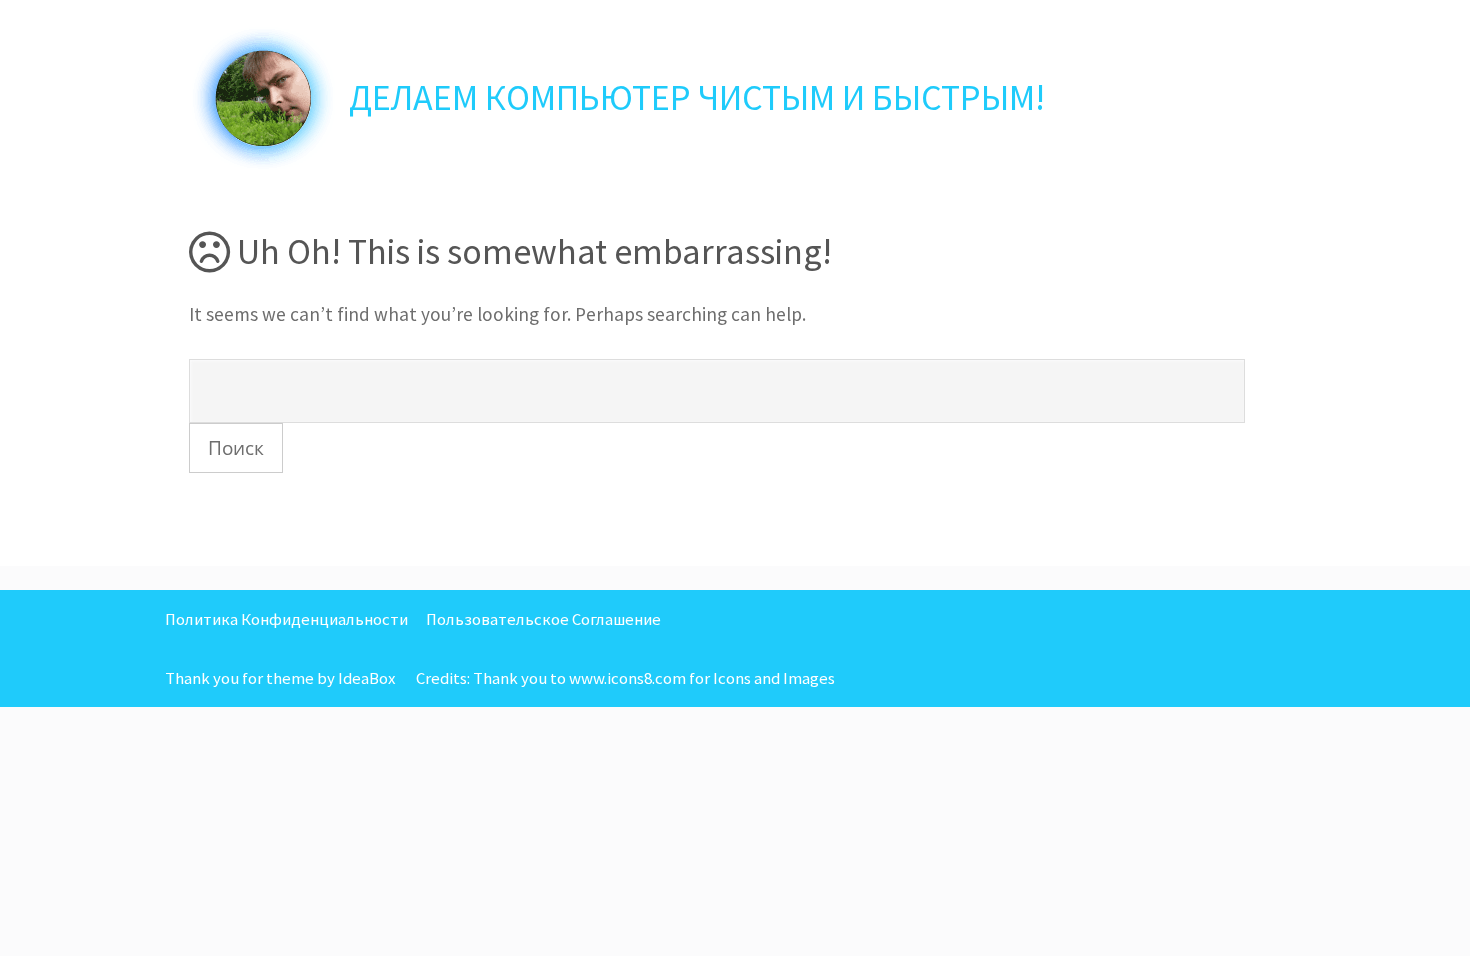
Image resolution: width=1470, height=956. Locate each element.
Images (809, 678)
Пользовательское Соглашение (543, 619)
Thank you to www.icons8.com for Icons (612, 678)
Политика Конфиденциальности (286, 619)
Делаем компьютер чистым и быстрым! (697, 97)
